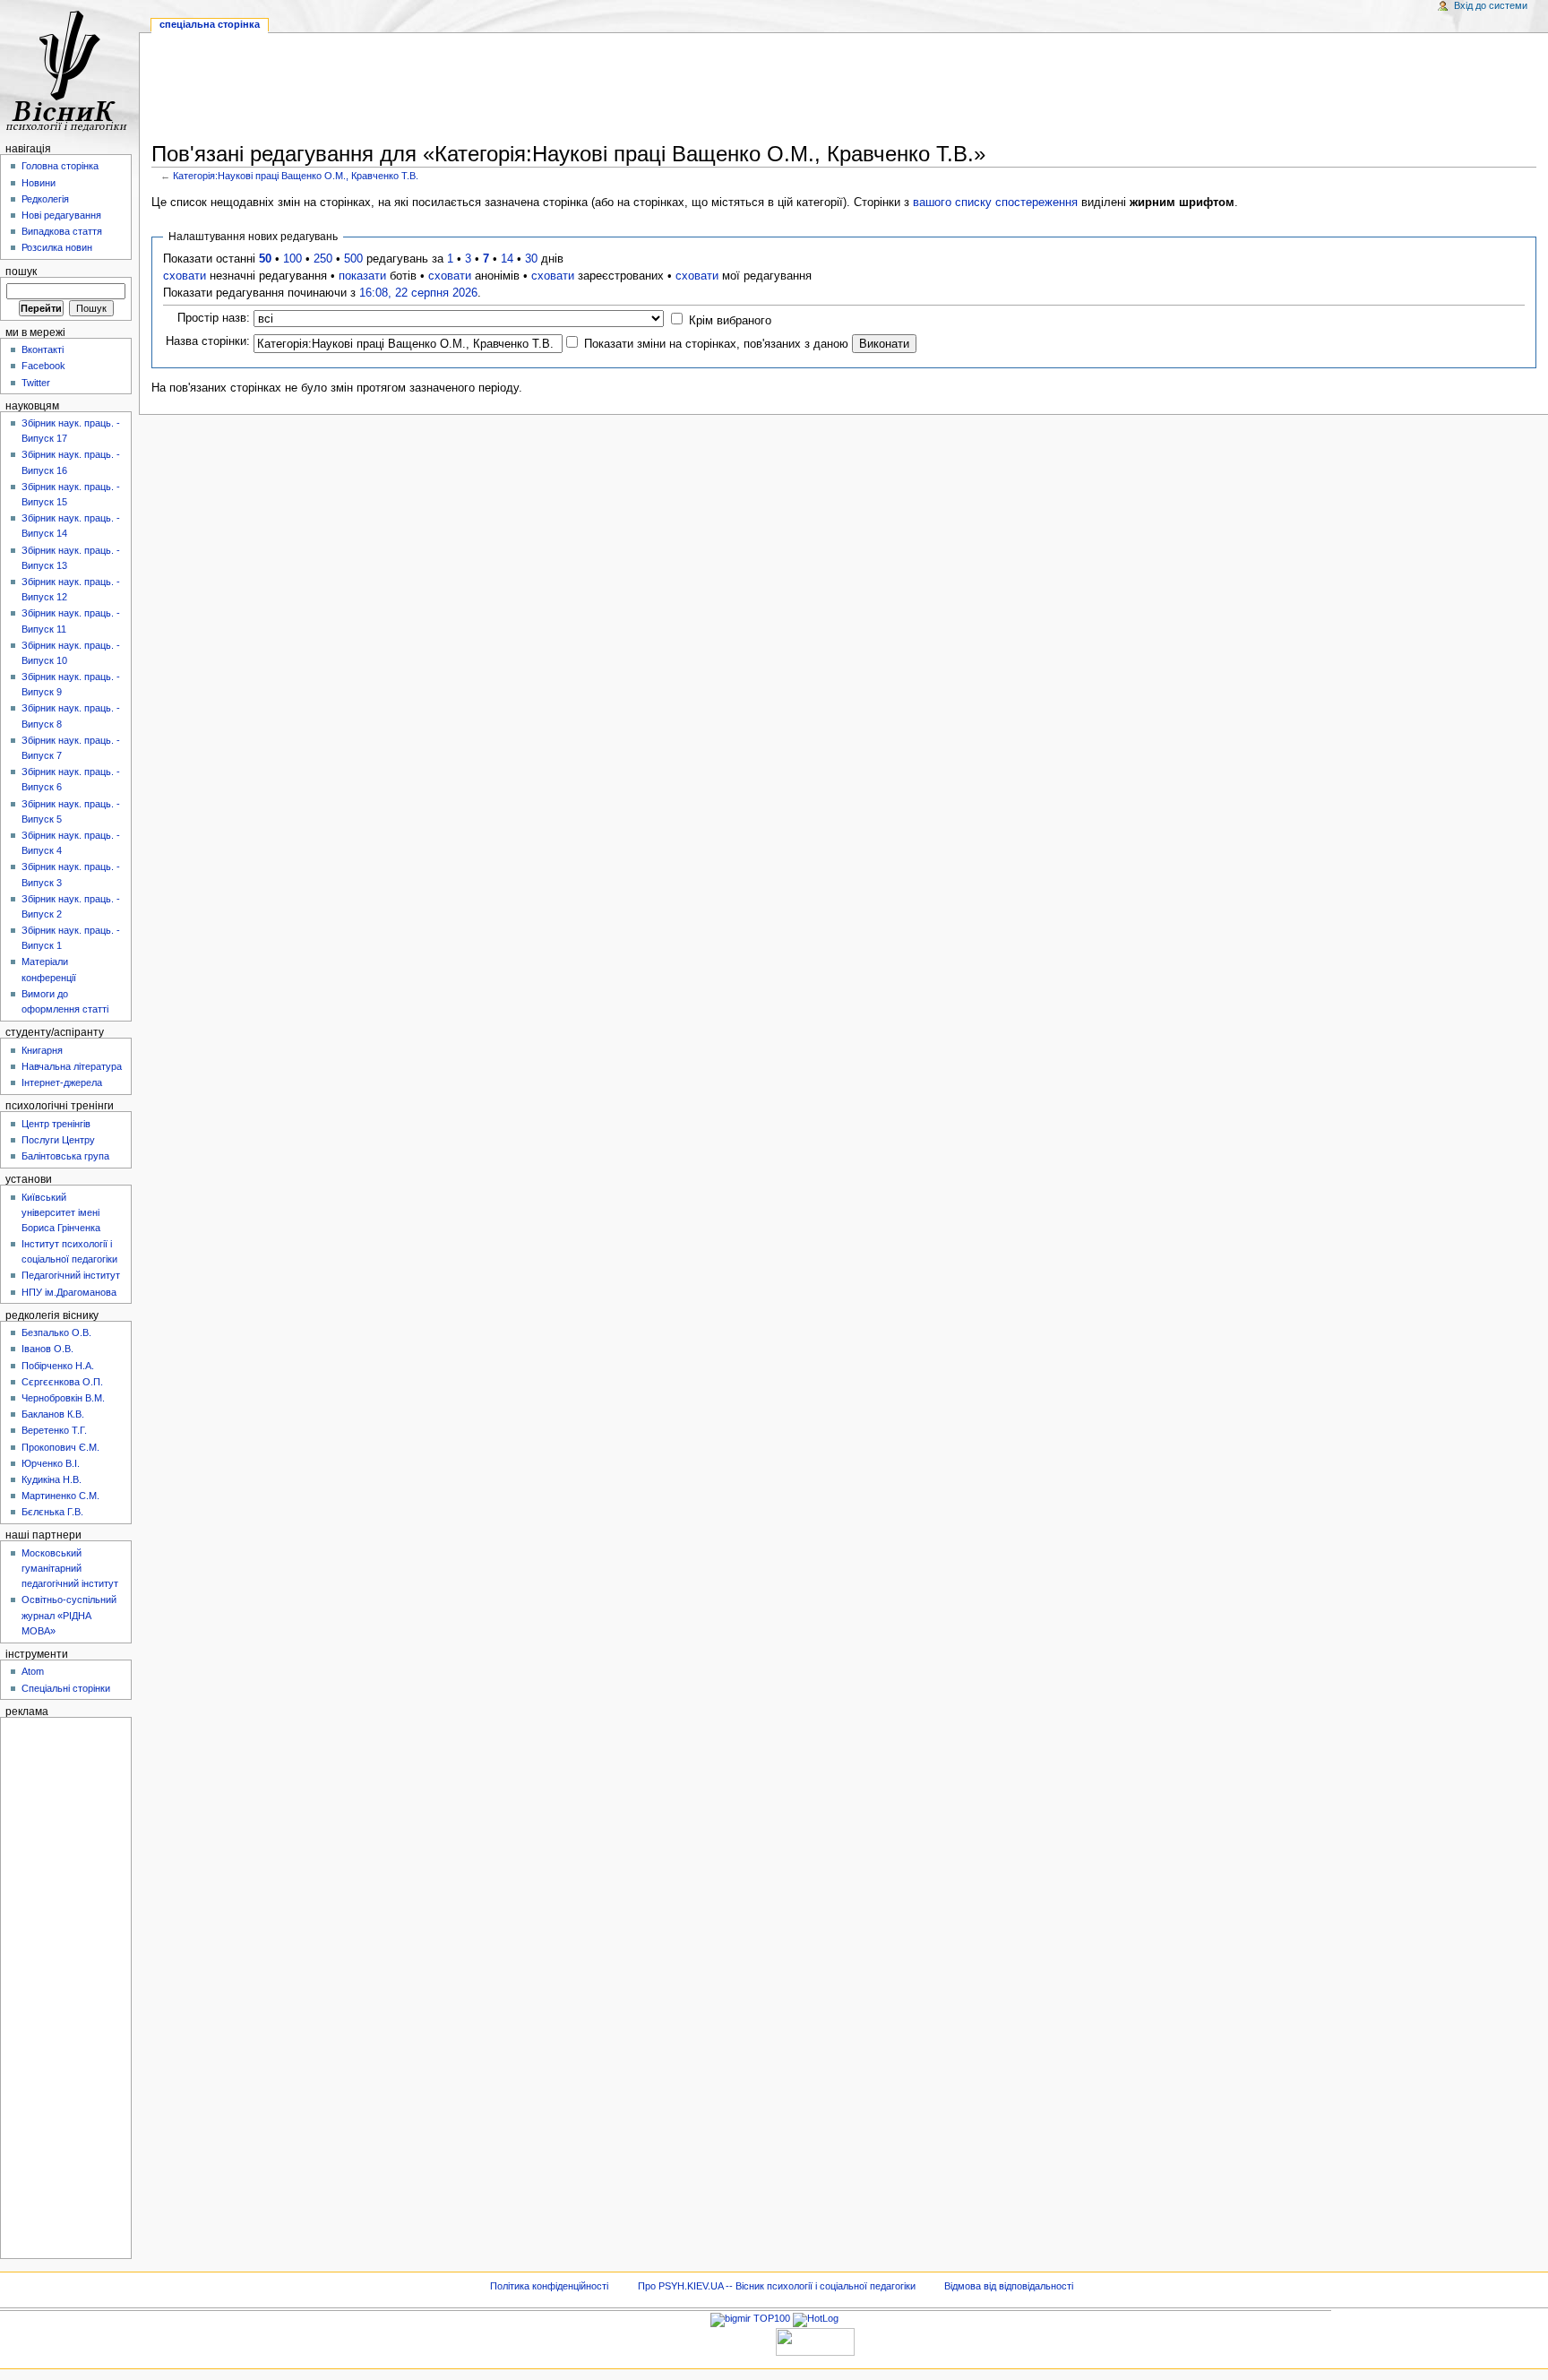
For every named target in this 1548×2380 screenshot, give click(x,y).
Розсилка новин (57, 247)
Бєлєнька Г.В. (52, 1512)
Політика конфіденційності (549, 2286)
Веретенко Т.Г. (54, 1430)
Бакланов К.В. (53, 1414)
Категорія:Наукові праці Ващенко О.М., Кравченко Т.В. (296, 176)
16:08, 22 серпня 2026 (418, 293)
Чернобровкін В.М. (63, 1398)
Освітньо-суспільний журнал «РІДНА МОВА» (69, 1615)
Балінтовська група (65, 1156)
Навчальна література (72, 1066)
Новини (39, 183)
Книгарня (42, 1050)
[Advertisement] (844, 91)
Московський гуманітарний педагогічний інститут (70, 1568)
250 (323, 259)
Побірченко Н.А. (58, 1366)
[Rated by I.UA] (815, 2341)
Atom (33, 1671)
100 (292, 259)
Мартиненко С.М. (60, 1496)
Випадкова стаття (62, 231)
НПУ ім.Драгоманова (69, 1292)
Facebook (43, 366)
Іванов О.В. (47, 1349)
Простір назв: (214, 318)
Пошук (21, 272)
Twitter (36, 383)
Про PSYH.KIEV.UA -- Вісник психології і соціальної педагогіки (777, 2286)
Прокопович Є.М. (60, 1447)
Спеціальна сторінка (210, 24)
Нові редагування (61, 215)
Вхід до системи (1491, 5)
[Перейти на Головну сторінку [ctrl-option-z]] (69, 69)
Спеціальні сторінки (66, 1688)
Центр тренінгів (56, 1124)
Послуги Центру (58, 1140)
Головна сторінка (60, 166)
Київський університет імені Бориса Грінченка (61, 1212)
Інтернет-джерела (62, 1082)
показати (362, 276)
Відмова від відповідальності (1009, 2286)
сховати (185, 276)
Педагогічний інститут (71, 1275)
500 (353, 259)
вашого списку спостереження (995, 203)
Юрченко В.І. (51, 1463)
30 (531, 259)
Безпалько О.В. (56, 1332)
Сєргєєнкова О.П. (62, 1382)
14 (507, 259)
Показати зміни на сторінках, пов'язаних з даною (716, 344)
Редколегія (45, 199)
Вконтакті (43, 349)
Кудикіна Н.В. (52, 1479)
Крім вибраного (730, 321)
